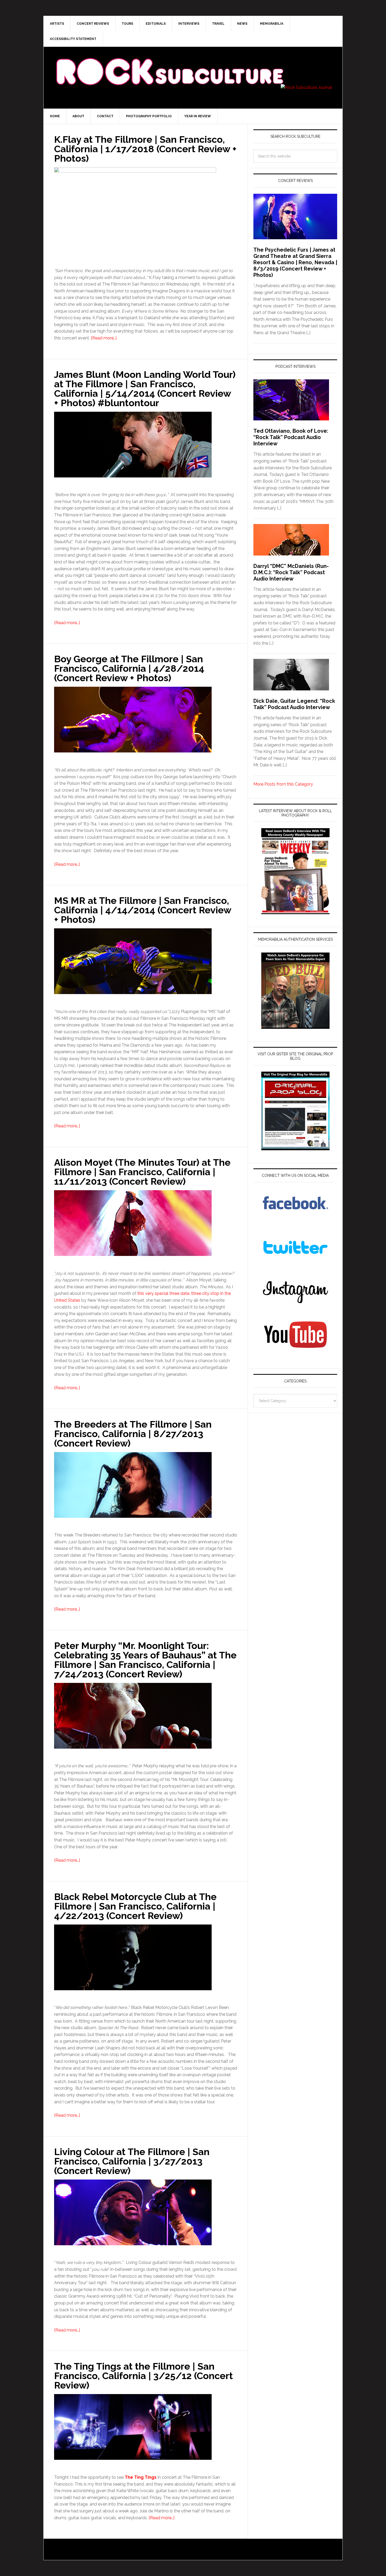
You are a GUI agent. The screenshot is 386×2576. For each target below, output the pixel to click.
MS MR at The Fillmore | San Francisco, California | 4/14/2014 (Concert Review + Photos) (143, 910)
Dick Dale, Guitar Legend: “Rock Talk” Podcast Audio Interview (294, 704)
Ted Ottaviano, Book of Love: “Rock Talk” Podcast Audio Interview (291, 437)
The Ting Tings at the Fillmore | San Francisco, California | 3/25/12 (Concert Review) (144, 2376)
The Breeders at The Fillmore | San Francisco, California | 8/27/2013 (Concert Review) (133, 1434)
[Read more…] (104, 338)
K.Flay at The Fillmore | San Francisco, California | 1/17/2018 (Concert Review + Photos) (145, 149)
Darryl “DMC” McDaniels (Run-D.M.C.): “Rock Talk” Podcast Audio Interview (291, 572)
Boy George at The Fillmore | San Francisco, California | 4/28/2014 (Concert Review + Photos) (129, 668)
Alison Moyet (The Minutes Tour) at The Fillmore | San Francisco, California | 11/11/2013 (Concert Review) (142, 1172)
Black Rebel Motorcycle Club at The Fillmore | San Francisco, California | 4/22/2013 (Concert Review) (135, 1906)
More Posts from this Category (283, 784)
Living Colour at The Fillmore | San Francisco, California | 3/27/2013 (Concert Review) (132, 2161)
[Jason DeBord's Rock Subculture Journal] (169, 64)
